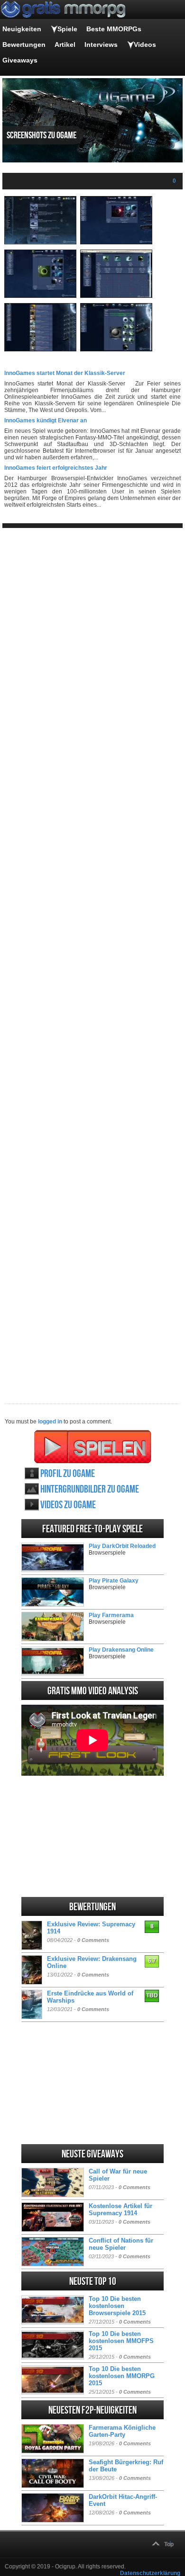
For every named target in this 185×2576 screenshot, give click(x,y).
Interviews (101, 45)
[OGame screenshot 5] (40, 349)
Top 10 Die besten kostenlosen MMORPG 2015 (122, 2376)
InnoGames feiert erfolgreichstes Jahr (56, 468)
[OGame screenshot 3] (40, 296)
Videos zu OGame (68, 1505)
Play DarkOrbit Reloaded (122, 1546)
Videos (145, 45)
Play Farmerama (111, 1615)
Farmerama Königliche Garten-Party (122, 2431)
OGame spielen (93, 1447)
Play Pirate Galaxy (114, 1581)
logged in (50, 1422)
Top (169, 2544)
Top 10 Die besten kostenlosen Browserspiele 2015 (117, 2306)
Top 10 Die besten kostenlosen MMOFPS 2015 (121, 2341)
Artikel (65, 45)
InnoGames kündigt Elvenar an (46, 420)
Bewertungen (24, 45)
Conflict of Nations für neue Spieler (121, 2244)
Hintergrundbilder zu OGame (90, 1489)
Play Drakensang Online (121, 1650)
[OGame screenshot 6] (116, 349)
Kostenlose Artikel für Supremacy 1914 (120, 2209)
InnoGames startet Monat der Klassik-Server (65, 373)
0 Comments (93, 1940)
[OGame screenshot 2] (116, 242)
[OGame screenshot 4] (116, 296)
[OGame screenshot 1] (40, 242)
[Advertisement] (92, 958)
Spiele (67, 29)
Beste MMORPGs (114, 29)
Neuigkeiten (22, 29)
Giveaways (20, 60)
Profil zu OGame (68, 1474)
